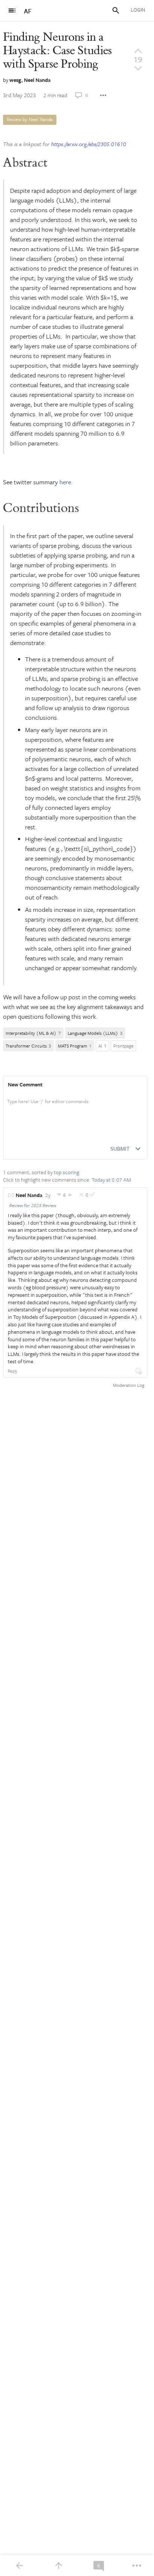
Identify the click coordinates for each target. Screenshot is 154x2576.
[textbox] (75, 1109)
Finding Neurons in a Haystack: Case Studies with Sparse (57, 51)
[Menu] (12, 10)
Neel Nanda (37, 80)
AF (28, 11)
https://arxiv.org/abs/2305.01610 (89, 144)
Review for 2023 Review (33, 1205)
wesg (15, 80)
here (65, 482)
